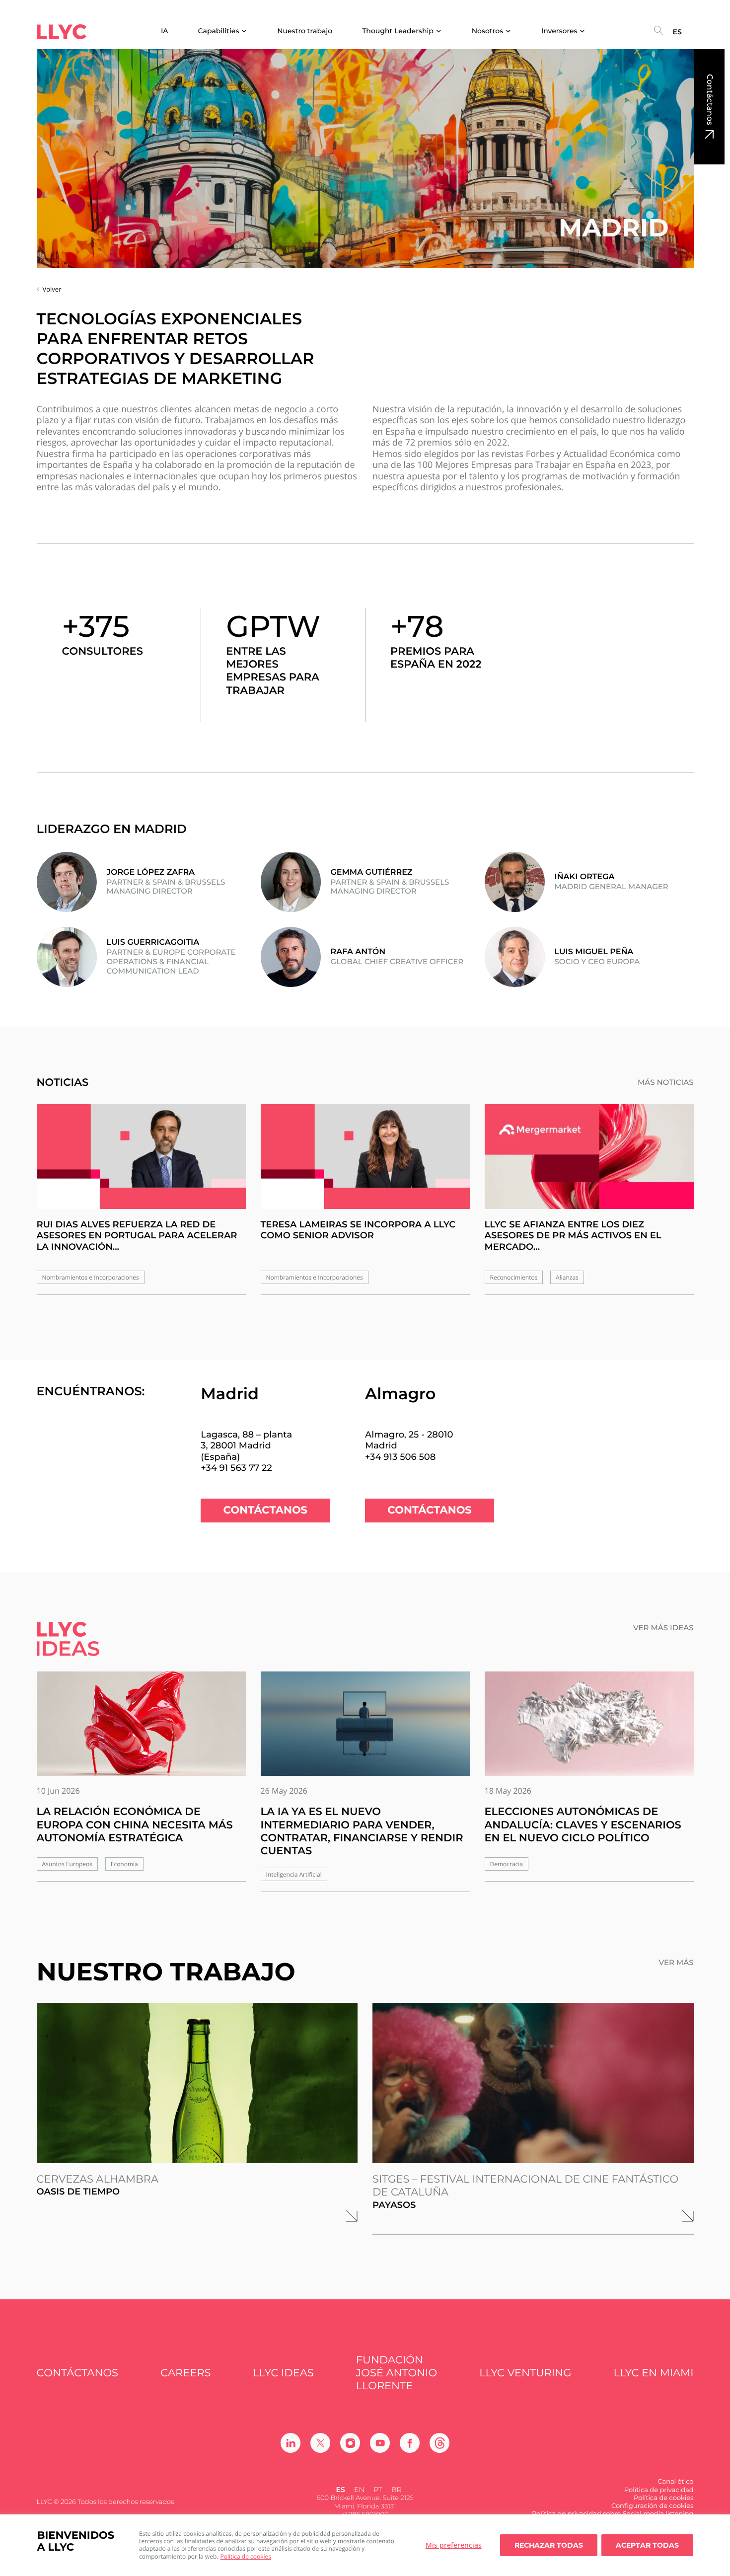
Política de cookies (246, 2556)
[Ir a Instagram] (350, 2443)
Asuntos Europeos (68, 1864)
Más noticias (666, 1082)
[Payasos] (533, 2083)
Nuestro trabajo (305, 31)
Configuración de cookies (653, 2506)
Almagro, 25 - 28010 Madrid (409, 1440)
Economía (124, 1864)
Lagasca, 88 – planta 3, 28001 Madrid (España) (246, 1446)
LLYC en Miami (654, 2373)
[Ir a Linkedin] (291, 2443)
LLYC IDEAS (284, 2373)
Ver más (676, 1963)
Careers (185, 2373)
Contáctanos (709, 100)
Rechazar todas (549, 2545)
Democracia (507, 1864)
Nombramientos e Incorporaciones (91, 1277)
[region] (365, 2545)
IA (165, 31)
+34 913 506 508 (400, 1457)
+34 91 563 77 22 (236, 1468)
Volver (52, 289)
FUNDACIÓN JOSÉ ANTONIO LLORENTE (397, 2373)
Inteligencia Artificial (294, 1874)
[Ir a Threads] (439, 2443)
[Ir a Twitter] (320, 2443)
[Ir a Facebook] (410, 2443)
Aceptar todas (647, 2545)
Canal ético (675, 2482)
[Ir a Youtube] (380, 2443)
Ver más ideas (663, 1628)
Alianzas (567, 1277)
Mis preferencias (454, 2545)
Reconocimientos (514, 1277)
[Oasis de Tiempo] (197, 2083)
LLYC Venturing (525, 2373)
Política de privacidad (659, 2490)
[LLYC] (62, 32)
